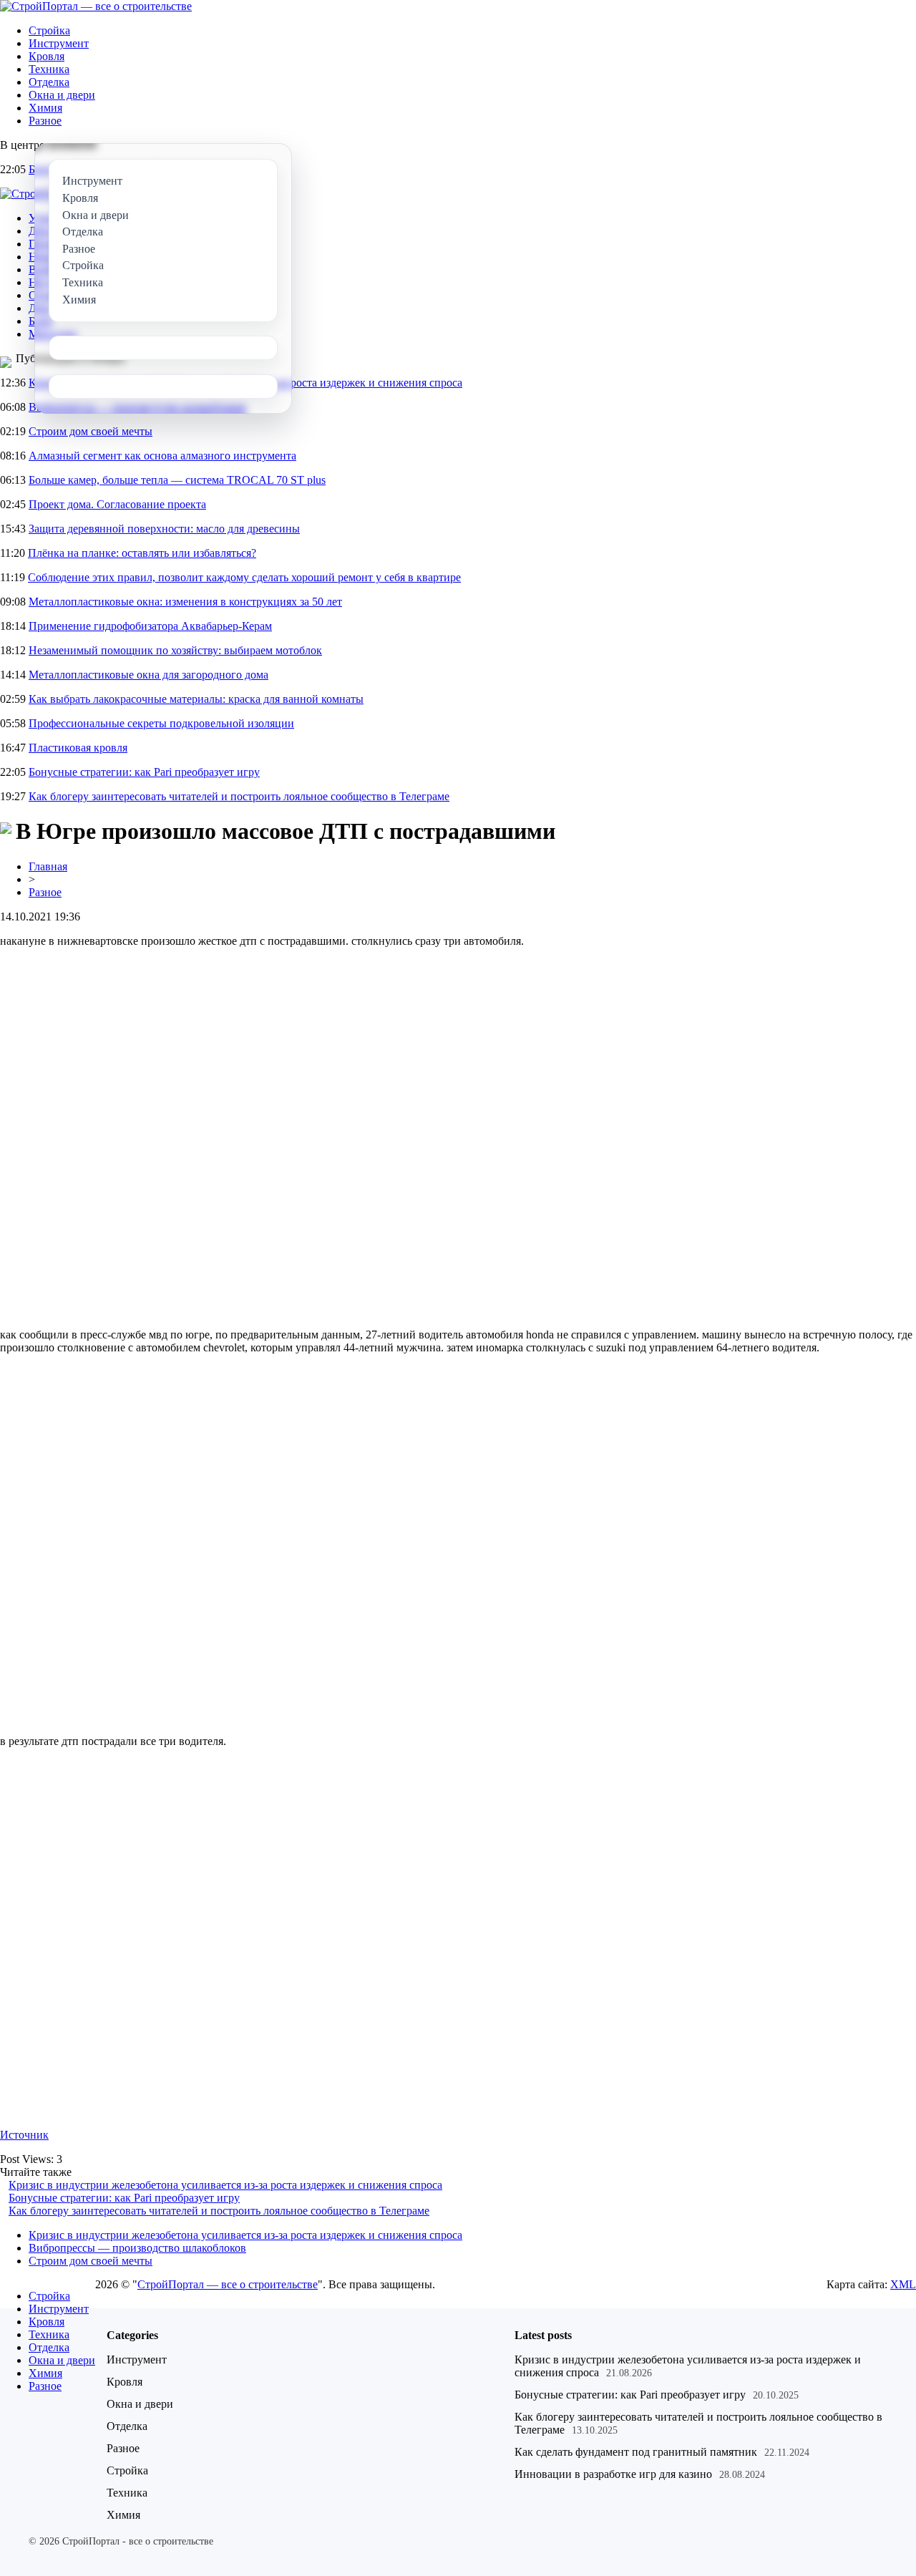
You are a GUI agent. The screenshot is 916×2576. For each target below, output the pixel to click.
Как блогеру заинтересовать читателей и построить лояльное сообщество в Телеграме (239, 796)
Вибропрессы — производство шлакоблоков (137, 2248)
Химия (45, 108)
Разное (45, 121)
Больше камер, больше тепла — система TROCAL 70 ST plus (177, 480)
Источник (24, 2135)
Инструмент (59, 43)
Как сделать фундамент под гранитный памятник (636, 2452)
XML (903, 2284)
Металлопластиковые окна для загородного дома (148, 675)
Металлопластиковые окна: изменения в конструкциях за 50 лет (185, 602)
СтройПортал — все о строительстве (228, 2284)
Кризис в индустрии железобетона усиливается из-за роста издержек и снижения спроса (225, 2185)
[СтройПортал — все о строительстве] (96, 6)
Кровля (47, 56)
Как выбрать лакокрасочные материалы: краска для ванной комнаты (196, 699)
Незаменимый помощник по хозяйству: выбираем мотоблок (175, 650)
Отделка (49, 82)
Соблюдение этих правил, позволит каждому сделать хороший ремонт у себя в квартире (244, 577)
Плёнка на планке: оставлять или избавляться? (142, 553)
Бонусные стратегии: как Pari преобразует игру (144, 772)
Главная (48, 866)
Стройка (49, 30)
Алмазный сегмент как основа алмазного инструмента (162, 456)
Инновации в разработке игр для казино (613, 2474)
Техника (49, 69)
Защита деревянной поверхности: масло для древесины (164, 529)
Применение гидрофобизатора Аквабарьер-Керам (150, 626)
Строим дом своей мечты (91, 431)
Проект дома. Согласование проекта (117, 504)
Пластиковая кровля (78, 748)
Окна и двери (62, 95)
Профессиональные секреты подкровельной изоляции (161, 723)
